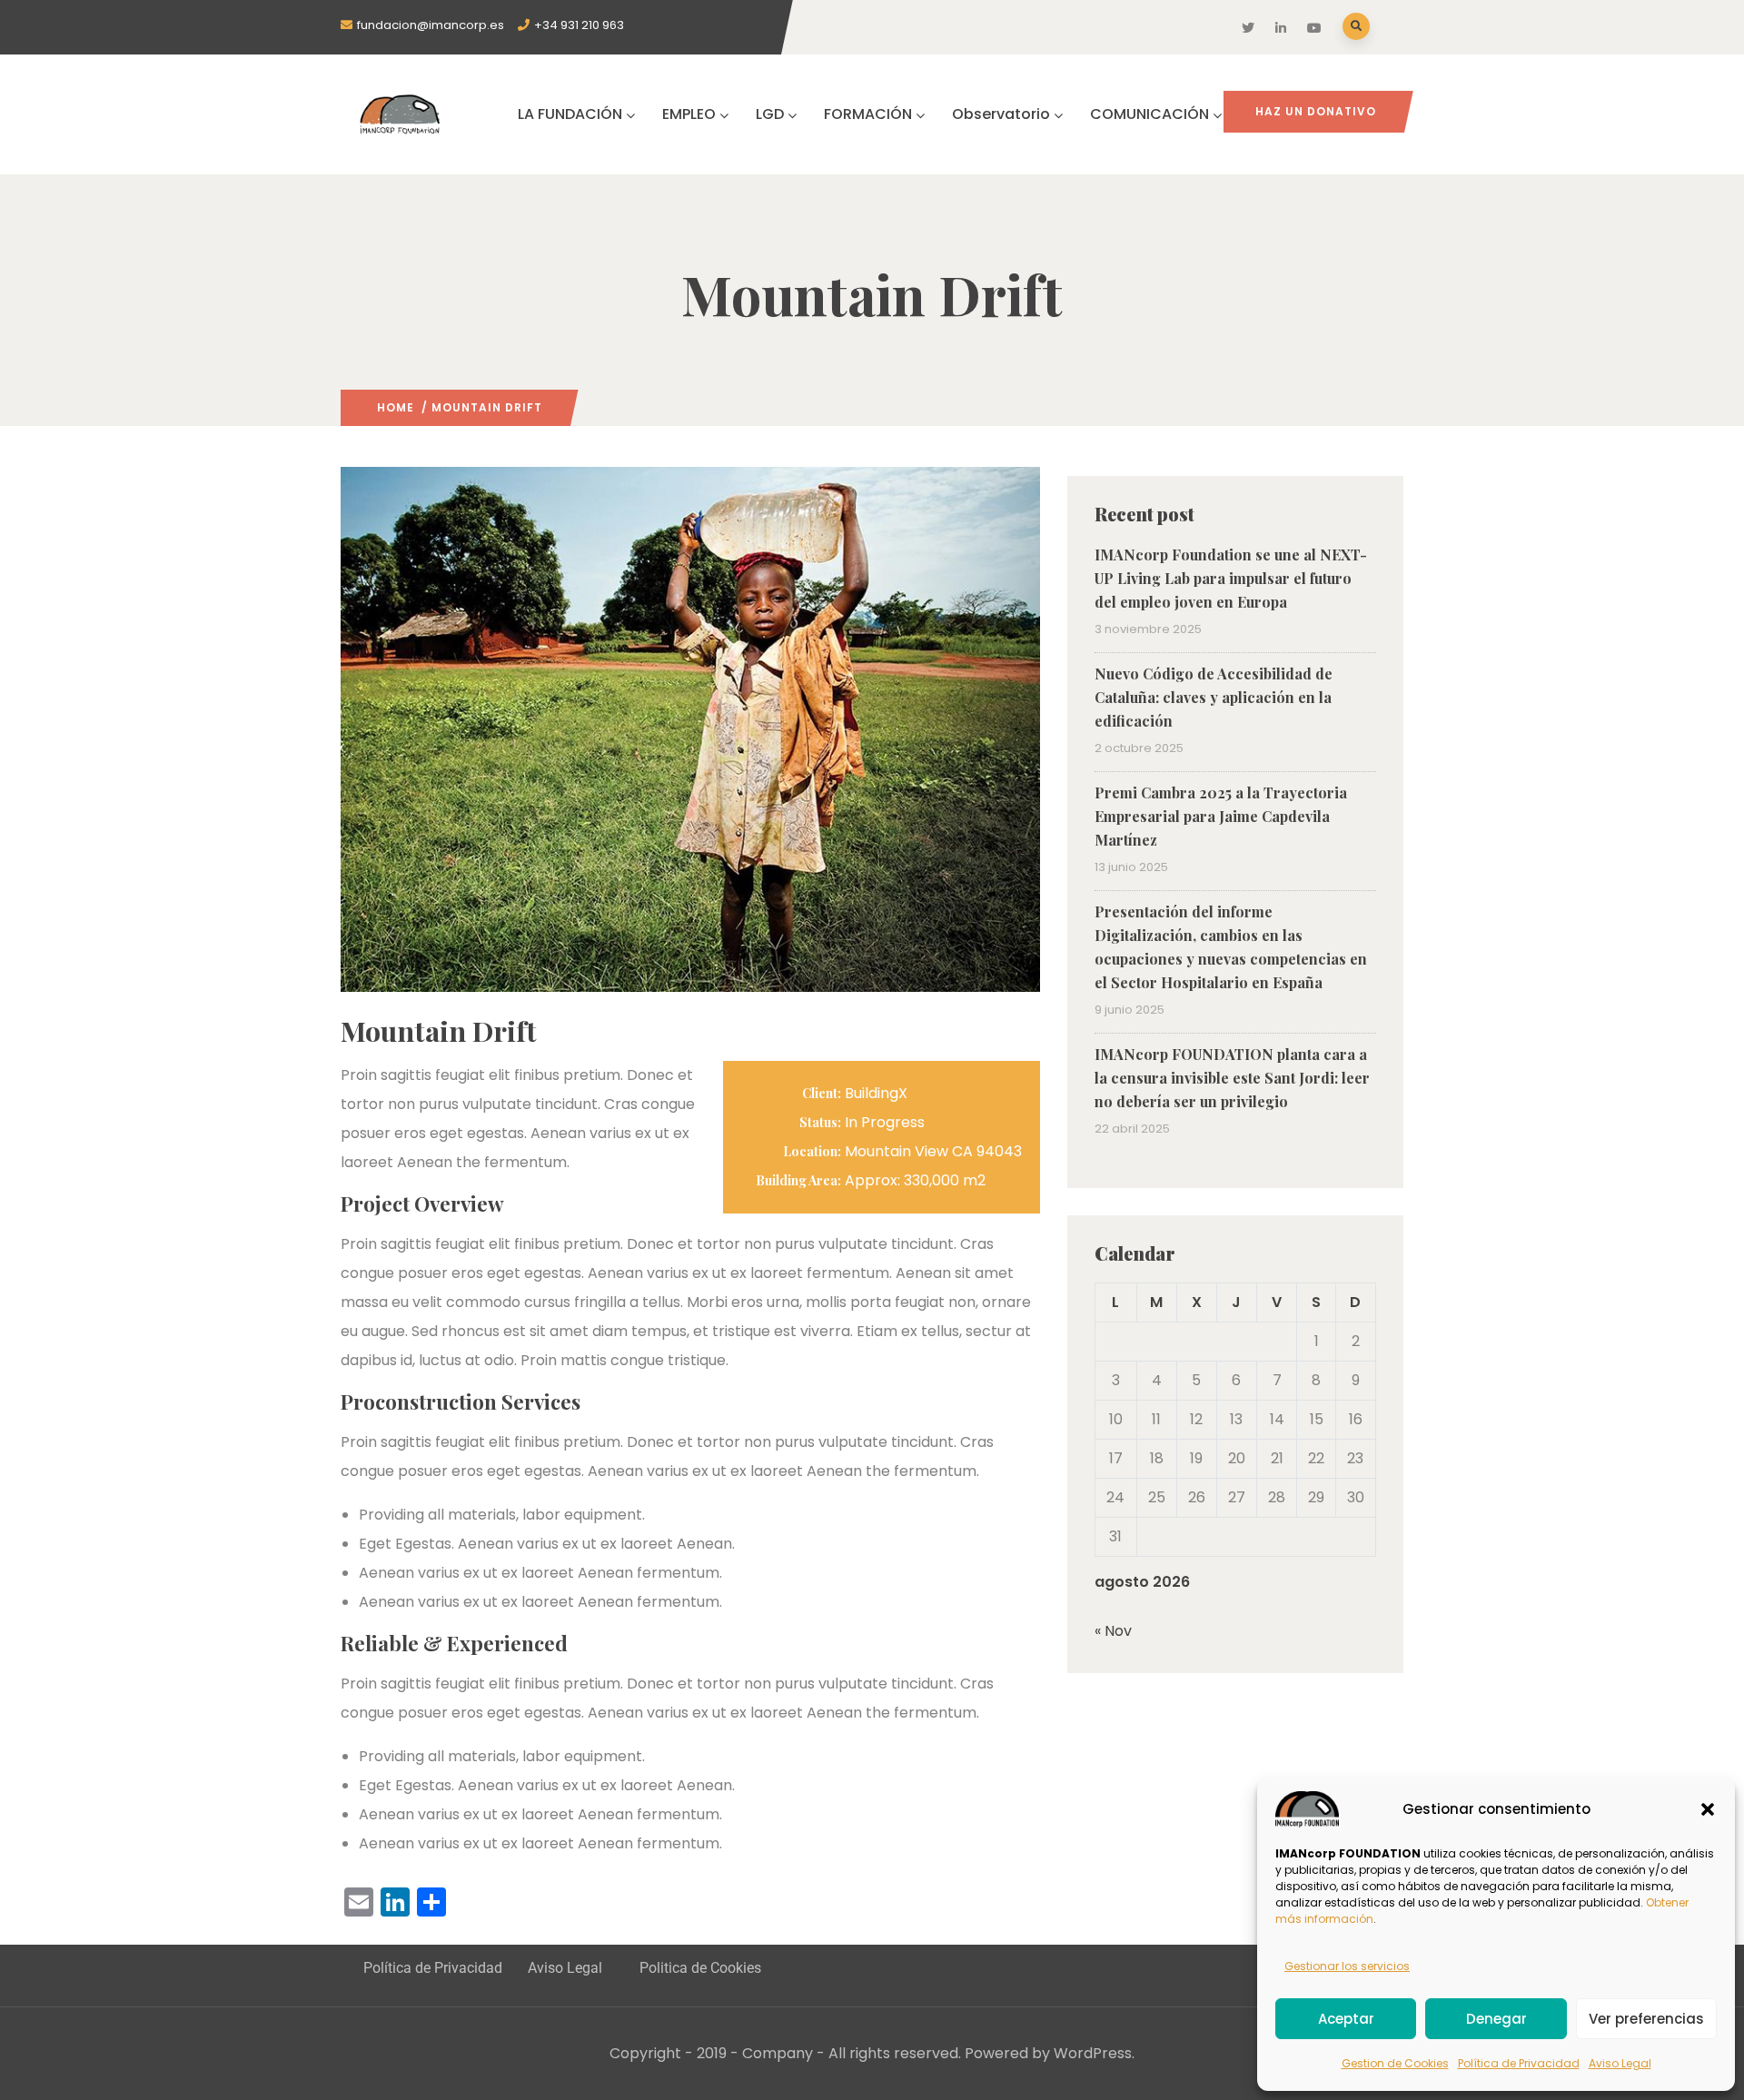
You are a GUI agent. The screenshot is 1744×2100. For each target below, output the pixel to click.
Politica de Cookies (700, 1968)
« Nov (1113, 1631)
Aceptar (1346, 2019)
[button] (1708, 1809)
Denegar (1496, 2019)
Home (396, 407)
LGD (770, 114)
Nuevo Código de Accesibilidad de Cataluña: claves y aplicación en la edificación (1214, 697)
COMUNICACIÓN (1149, 114)
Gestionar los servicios (1347, 1966)
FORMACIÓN (868, 114)
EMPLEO (689, 114)
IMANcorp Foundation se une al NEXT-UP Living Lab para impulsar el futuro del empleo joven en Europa (1231, 578)
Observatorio (1001, 114)
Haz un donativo (1316, 111)
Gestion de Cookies (1395, 2063)
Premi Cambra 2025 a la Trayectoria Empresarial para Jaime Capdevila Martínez (1221, 816)
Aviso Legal (1620, 2063)
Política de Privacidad (1519, 2063)
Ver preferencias (1646, 2019)
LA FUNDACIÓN (570, 114)
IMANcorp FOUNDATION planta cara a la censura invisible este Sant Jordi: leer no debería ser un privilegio (1232, 1078)
